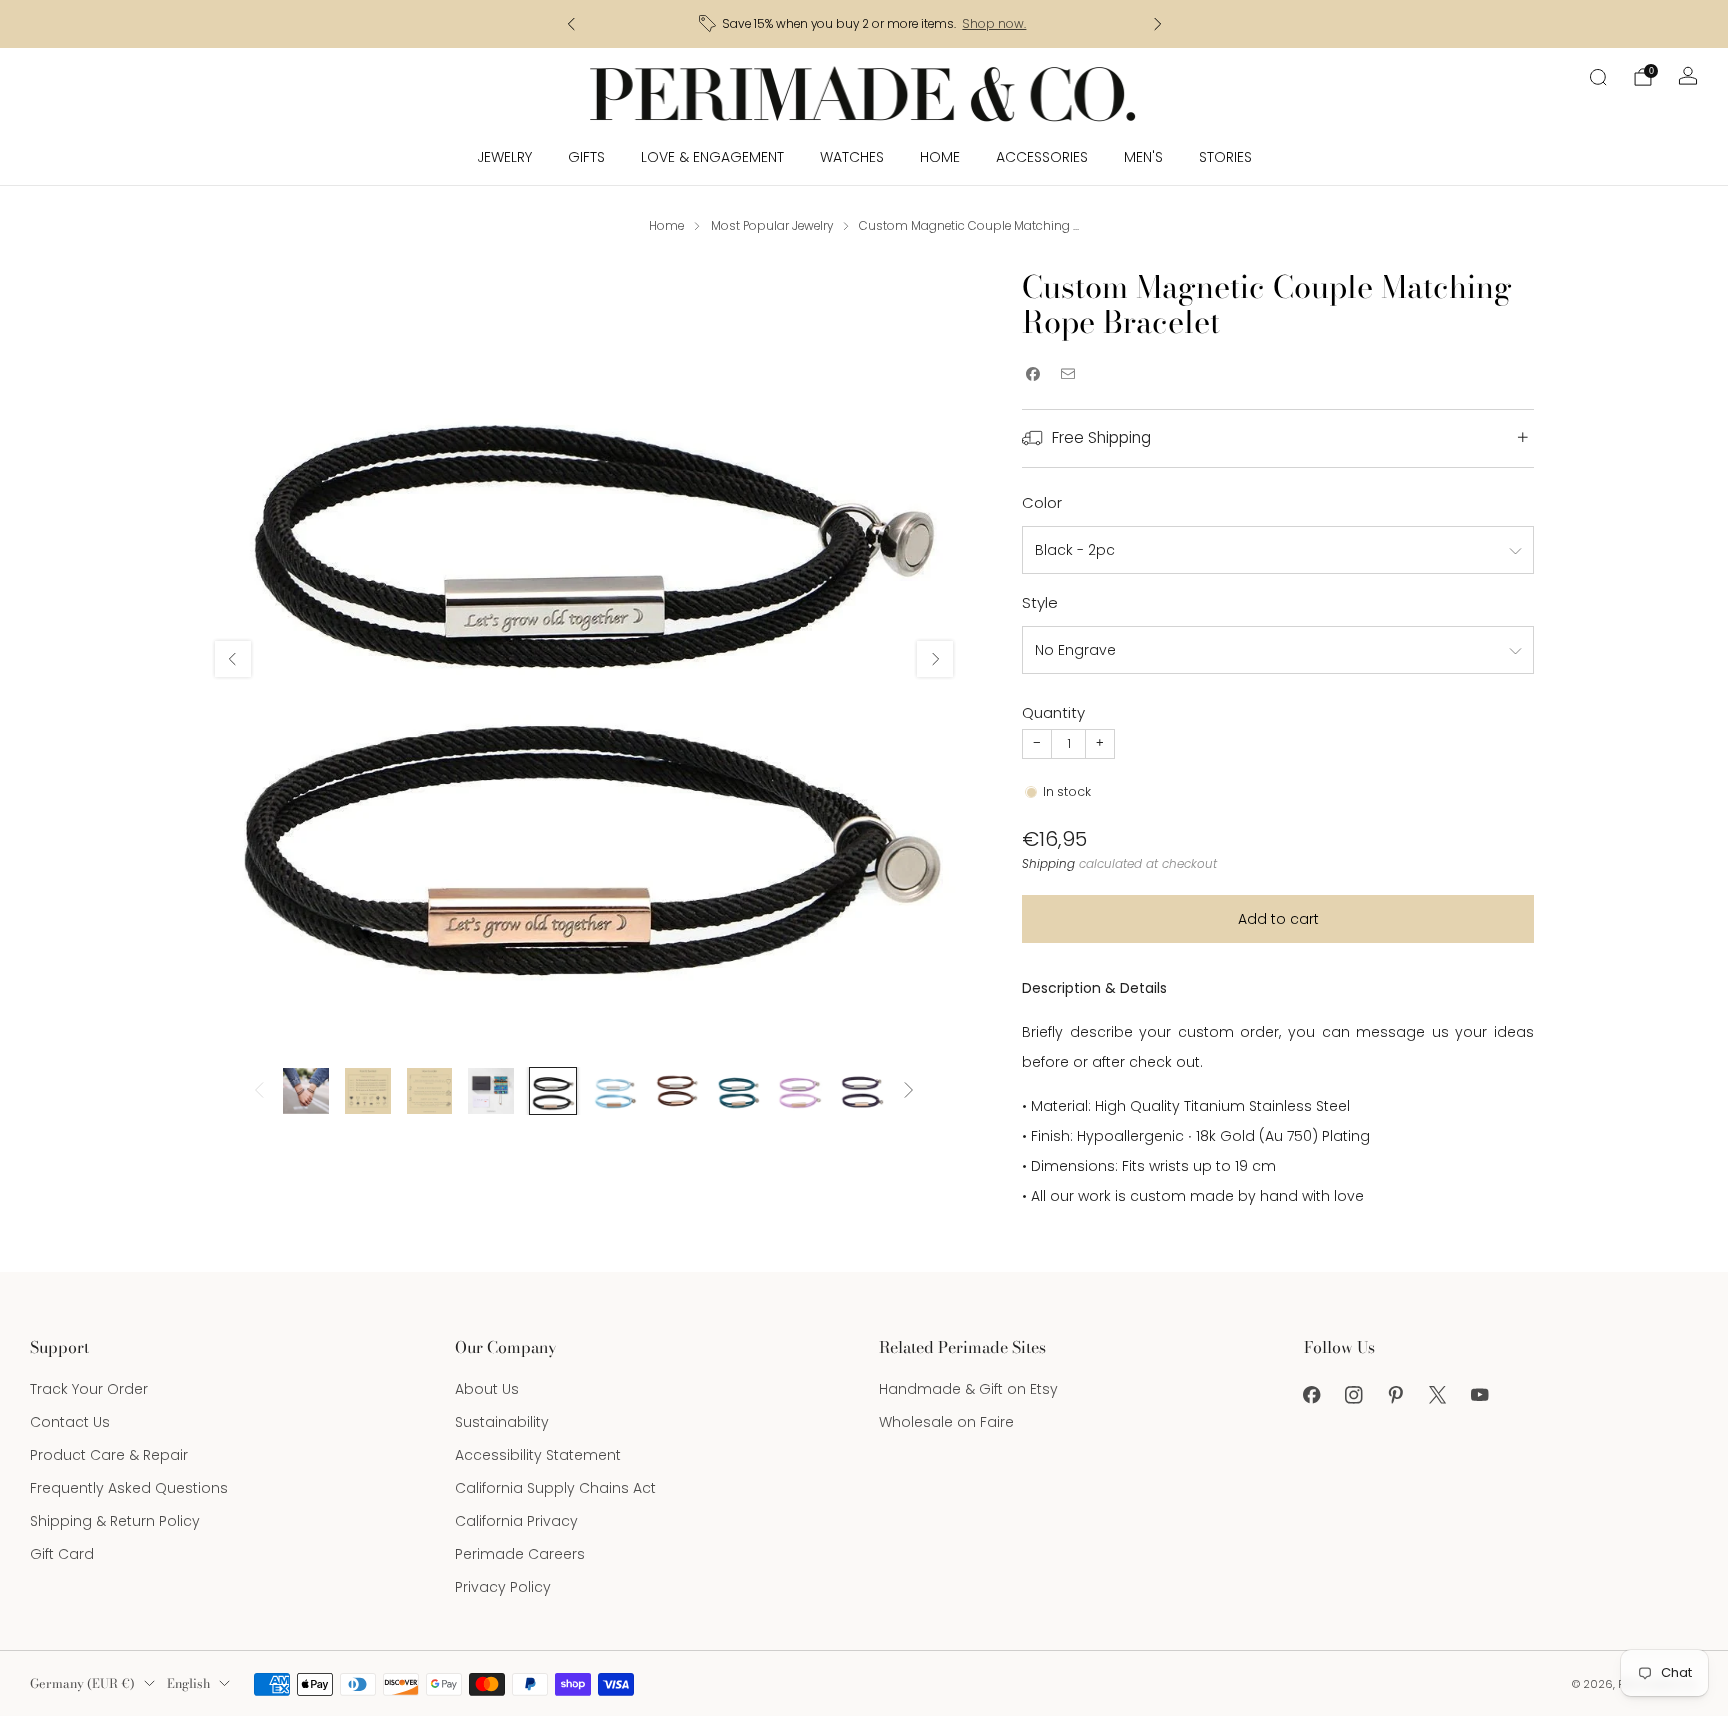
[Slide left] (259, 1091)
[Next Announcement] (1158, 24)
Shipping (1048, 864)
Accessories (1042, 157)
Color (1042, 502)
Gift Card (62, 1554)
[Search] (1598, 77)
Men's (1143, 157)
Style (1040, 602)
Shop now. (994, 24)
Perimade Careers (520, 1554)
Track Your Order (89, 1389)
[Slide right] (909, 1091)
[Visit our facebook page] (1312, 1395)
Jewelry (504, 157)
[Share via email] (1067, 374)
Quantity (1053, 712)
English (188, 1683)
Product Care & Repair (109, 1455)
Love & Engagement (712, 157)
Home (940, 157)
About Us (487, 1389)
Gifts (586, 157)
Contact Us (70, 1422)
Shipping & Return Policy (115, 1521)
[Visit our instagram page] (1354, 1395)
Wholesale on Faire (946, 1422)
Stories (1225, 157)
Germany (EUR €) (82, 1683)
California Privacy (516, 1521)
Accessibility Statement (538, 1455)
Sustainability (502, 1422)
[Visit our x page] (1438, 1395)
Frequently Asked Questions (129, 1488)
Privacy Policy (503, 1587)
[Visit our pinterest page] (1396, 1395)
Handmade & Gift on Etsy (968, 1389)
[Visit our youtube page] (1480, 1395)
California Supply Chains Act (555, 1488)
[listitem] (864, 24)
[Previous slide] (233, 659)
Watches (852, 157)
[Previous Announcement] (571, 24)
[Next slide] (935, 659)
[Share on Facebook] (1032, 374)
